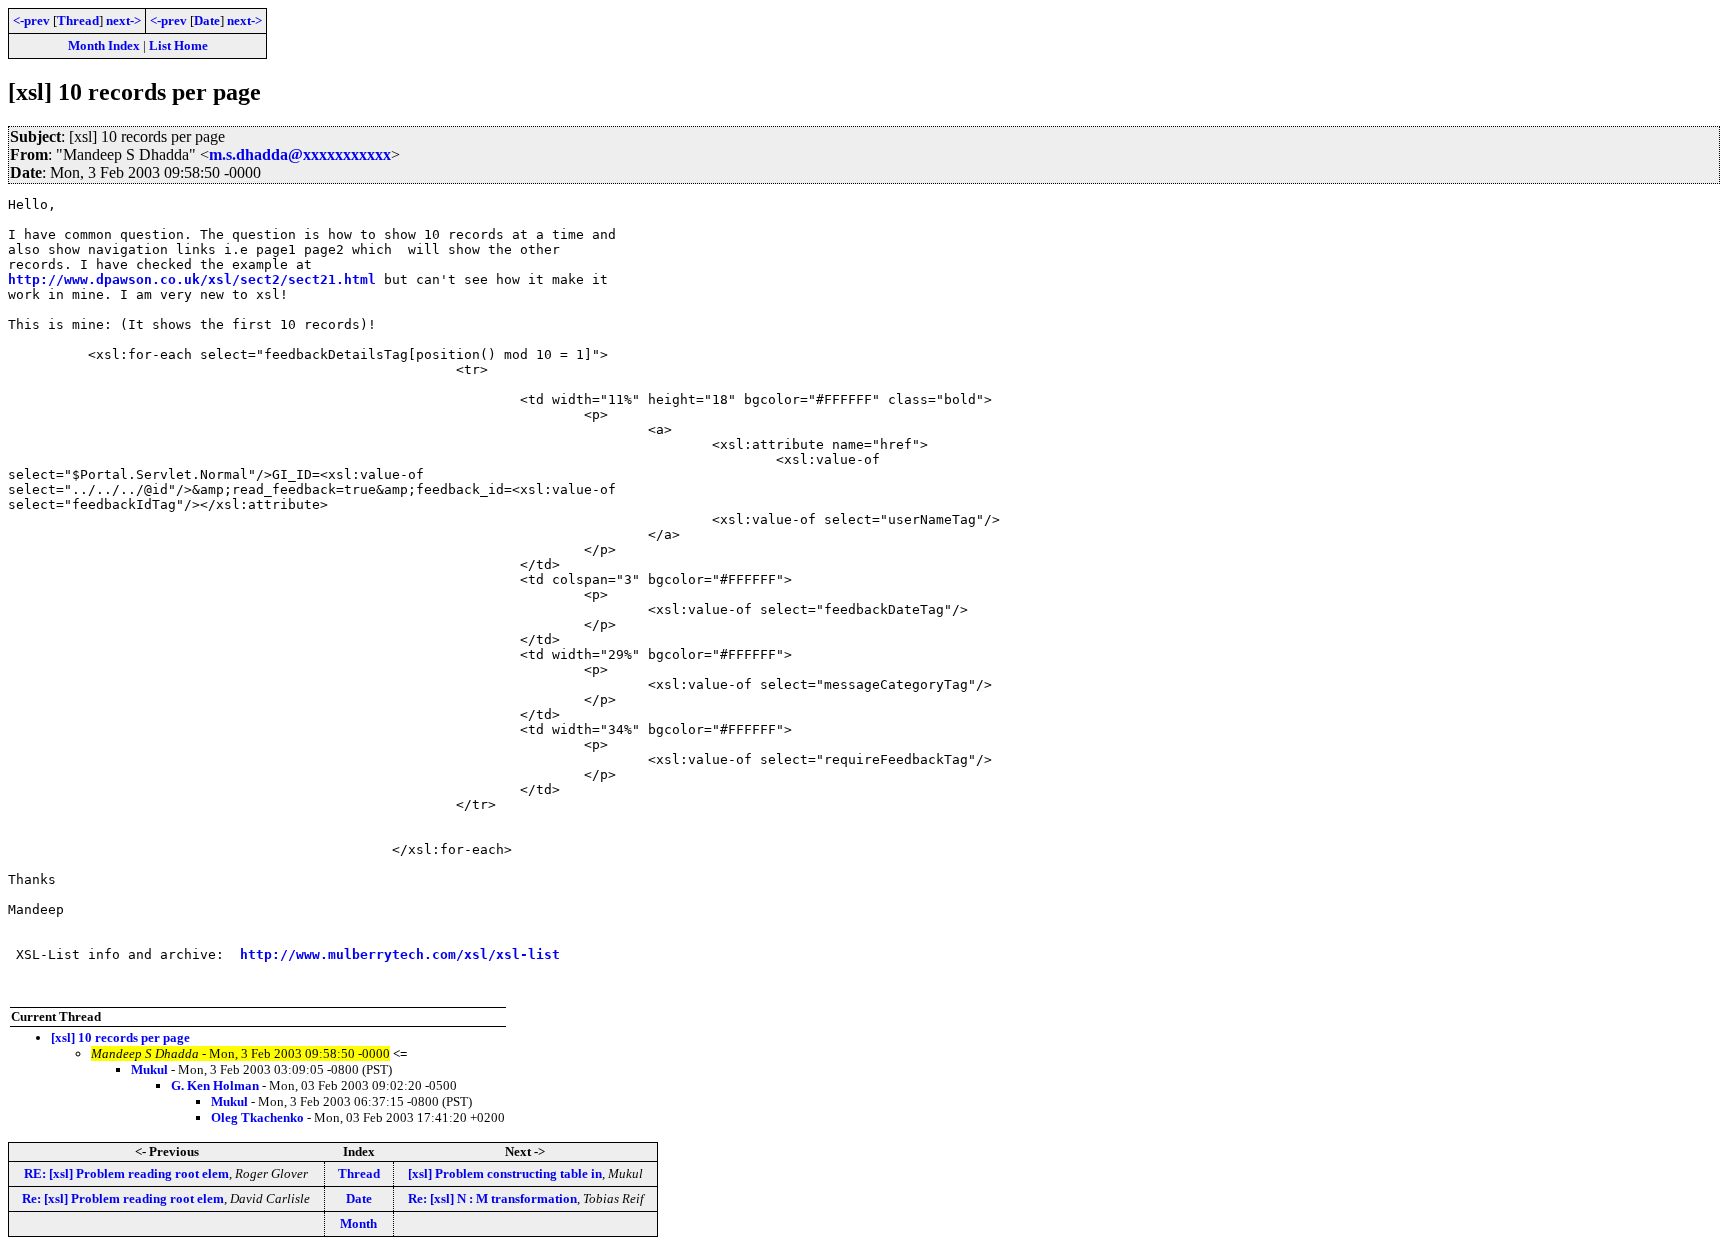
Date (207, 20)
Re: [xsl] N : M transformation (492, 1198)
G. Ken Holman (215, 1085)
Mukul (149, 1069)
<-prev (31, 20)
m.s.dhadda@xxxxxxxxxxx (300, 154)
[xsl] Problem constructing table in (505, 1173)
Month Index (104, 45)
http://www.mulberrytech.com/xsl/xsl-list (400, 954)
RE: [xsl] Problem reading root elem (126, 1173)
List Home (178, 45)
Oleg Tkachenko (257, 1117)
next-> (123, 20)
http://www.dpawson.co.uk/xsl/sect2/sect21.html (192, 279)
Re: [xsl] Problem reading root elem (123, 1198)
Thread (78, 20)
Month (358, 1223)
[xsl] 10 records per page (120, 1037)
